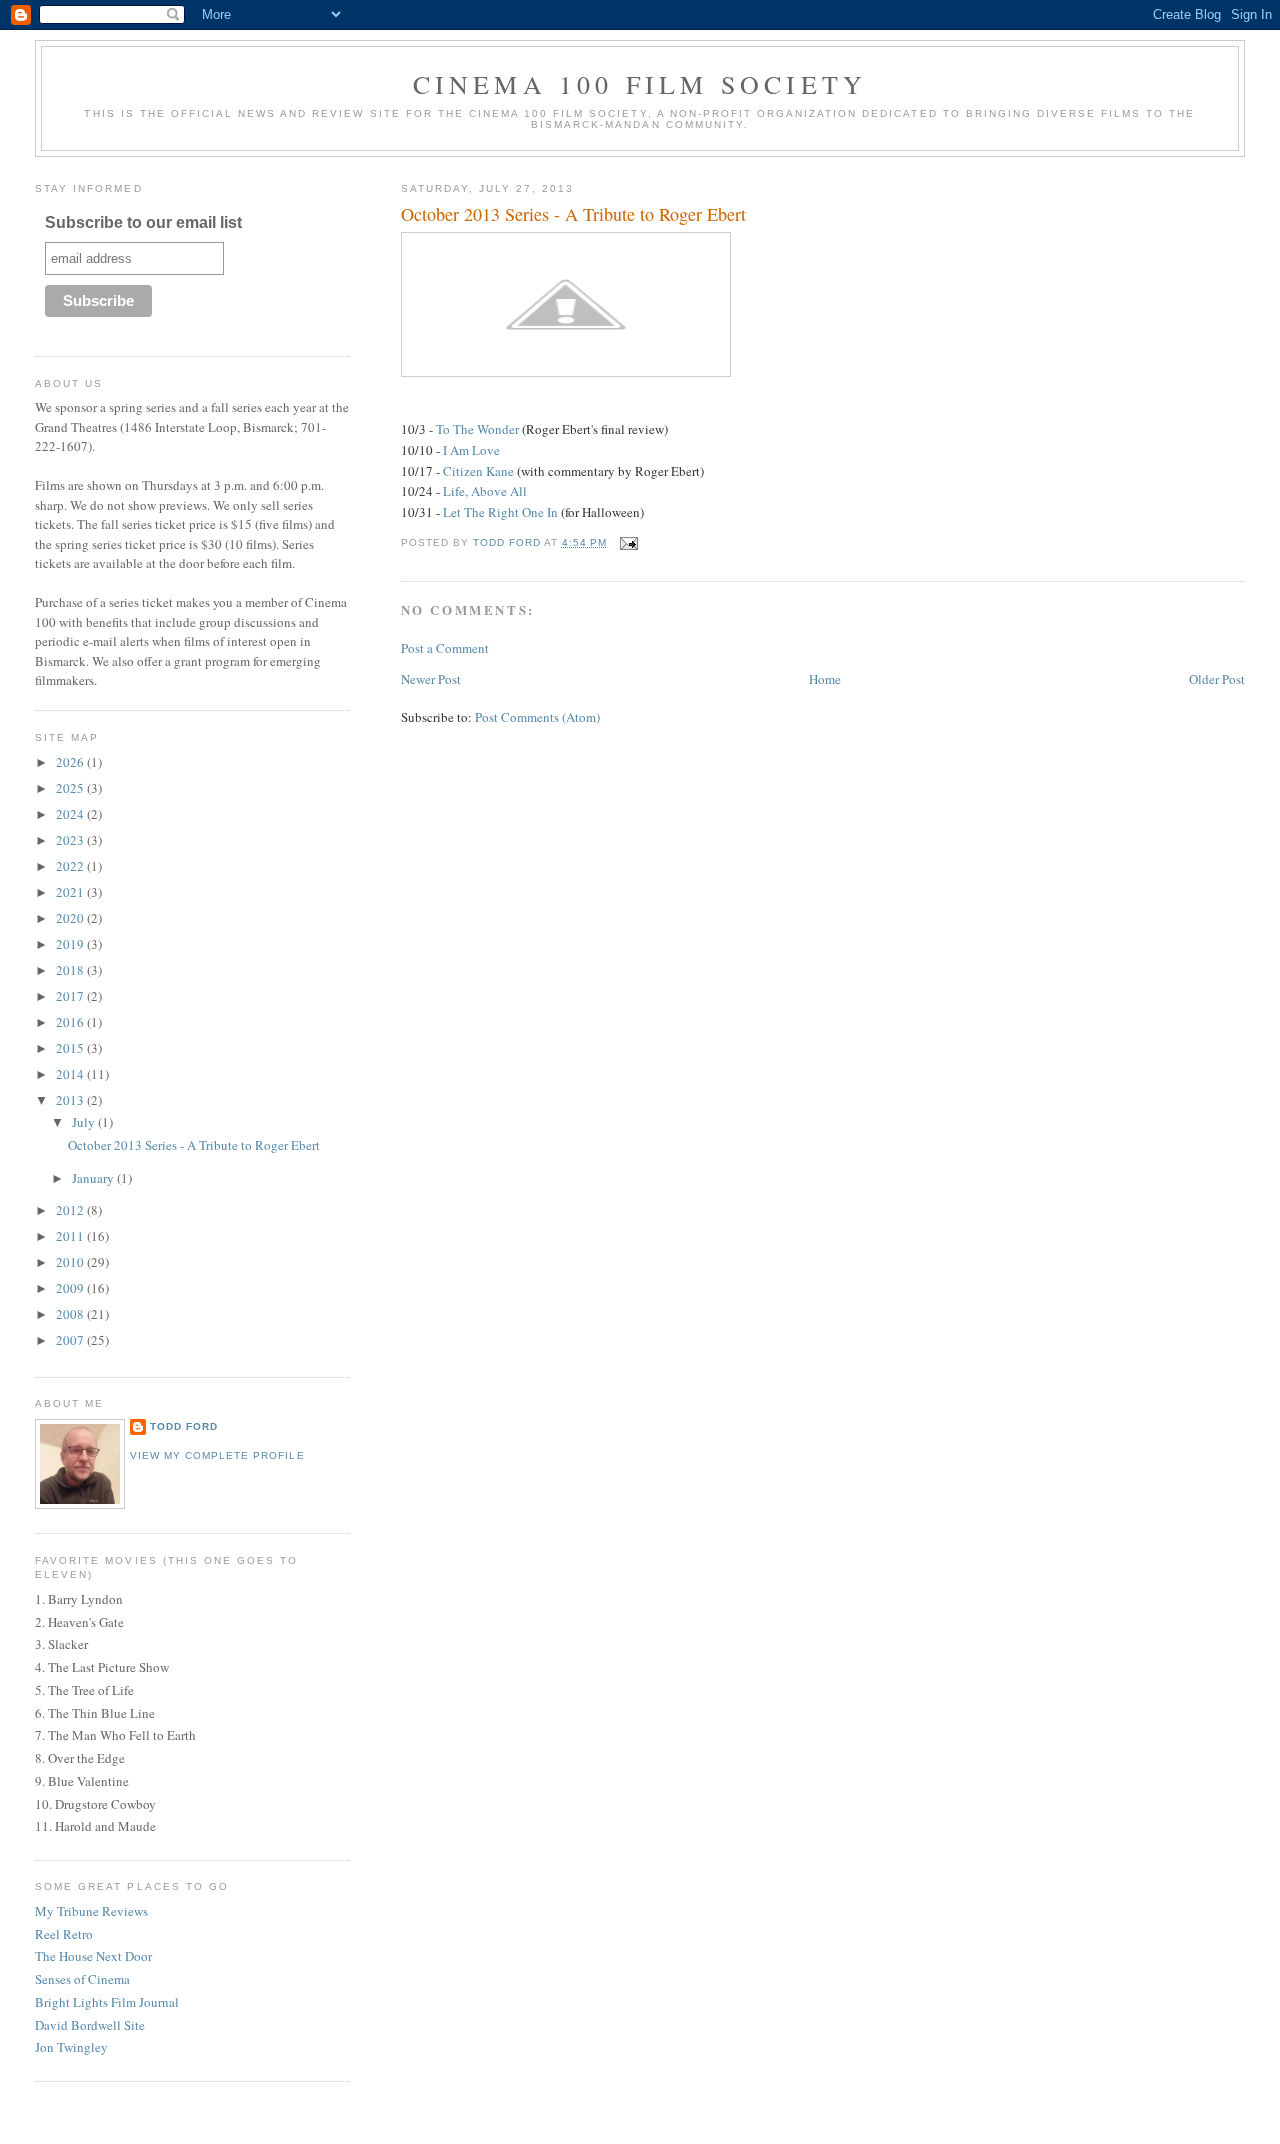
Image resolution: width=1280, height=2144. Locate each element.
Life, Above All (485, 491)
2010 (71, 1262)
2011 (71, 1236)
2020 (71, 918)
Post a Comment (445, 648)
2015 (71, 1048)
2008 (71, 1314)
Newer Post (431, 679)
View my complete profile (217, 1455)
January (94, 1178)
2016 (71, 1022)
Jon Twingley (71, 2047)
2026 (71, 762)
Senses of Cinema (82, 1979)
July (85, 1122)
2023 (71, 840)
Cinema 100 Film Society (640, 84)
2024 (71, 814)
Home (825, 679)
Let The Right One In (500, 512)
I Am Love (471, 450)
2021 (71, 892)
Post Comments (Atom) (537, 717)
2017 (71, 996)
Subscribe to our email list (143, 222)
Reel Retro (64, 1934)
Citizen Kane (478, 471)
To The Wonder (477, 429)
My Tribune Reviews (91, 1911)
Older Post (1217, 679)
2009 (71, 1288)
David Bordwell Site (90, 2025)
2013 (71, 1100)
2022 (71, 866)
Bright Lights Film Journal (107, 2002)
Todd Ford (184, 1426)
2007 (71, 1340)
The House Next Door (93, 1956)
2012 (71, 1210)
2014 (71, 1074)
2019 (71, 944)
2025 (71, 788)
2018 (71, 970)
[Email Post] (628, 542)
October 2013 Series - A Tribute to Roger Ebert (194, 1145)
